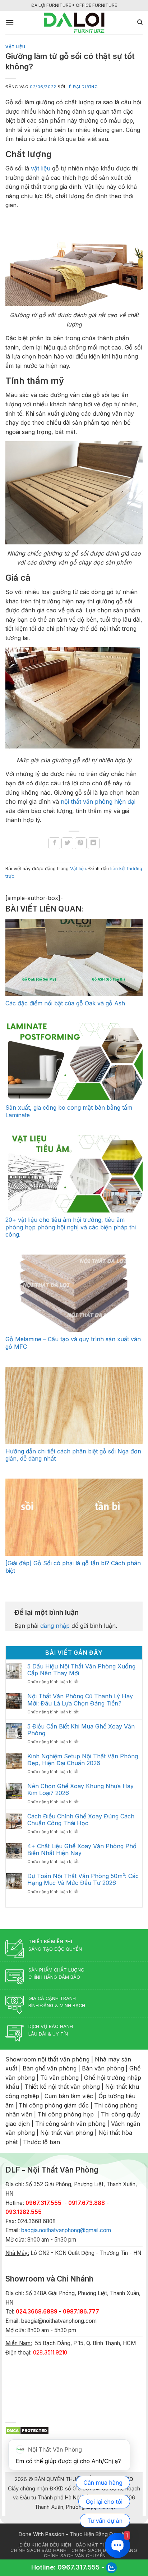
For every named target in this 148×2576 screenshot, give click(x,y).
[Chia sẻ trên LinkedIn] (94, 843)
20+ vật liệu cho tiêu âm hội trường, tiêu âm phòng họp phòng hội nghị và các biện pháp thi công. (71, 1227)
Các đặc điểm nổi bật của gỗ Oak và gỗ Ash (65, 1003)
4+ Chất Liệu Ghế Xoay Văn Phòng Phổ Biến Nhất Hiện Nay (82, 1850)
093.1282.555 (24, 2212)
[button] (10, 22)
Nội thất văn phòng (67, 2133)
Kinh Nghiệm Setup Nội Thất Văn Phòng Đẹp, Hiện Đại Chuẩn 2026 (83, 1760)
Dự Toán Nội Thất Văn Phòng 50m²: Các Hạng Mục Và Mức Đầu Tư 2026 (83, 1880)
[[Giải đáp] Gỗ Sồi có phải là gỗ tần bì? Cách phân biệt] (74, 1517)
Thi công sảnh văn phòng (70, 2124)
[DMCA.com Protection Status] (27, 2430)
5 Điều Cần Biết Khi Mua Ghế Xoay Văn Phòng (81, 1730)
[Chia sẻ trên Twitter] (67, 843)
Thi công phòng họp (66, 2114)
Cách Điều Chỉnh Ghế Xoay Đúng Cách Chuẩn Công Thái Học (81, 1820)
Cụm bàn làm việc (69, 2096)
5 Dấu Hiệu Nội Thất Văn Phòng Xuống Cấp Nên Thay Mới (81, 1670)
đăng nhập (55, 1626)
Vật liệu (15, 47)
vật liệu (41, 168)
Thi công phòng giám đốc (54, 2105)
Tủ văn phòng (59, 2078)
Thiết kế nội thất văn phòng (62, 2087)
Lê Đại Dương (82, 87)
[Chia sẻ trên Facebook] (54, 843)
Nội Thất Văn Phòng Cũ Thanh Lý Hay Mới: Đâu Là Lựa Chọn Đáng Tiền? (80, 1700)
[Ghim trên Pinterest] (81, 843)
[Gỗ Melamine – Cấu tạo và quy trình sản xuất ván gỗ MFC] (74, 1293)
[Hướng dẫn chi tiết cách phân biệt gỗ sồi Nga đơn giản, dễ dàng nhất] (74, 1405)
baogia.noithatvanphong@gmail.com (66, 2230)
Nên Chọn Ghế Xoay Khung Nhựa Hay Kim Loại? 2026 (80, 1790)
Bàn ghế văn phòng (50, 2068)
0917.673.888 (87, 2203)
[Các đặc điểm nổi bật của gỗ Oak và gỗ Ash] (74, 957)
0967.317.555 (78, 2567)
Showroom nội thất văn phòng (47, 2059)
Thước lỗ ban (41, 2142)
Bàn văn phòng (103, 2068)
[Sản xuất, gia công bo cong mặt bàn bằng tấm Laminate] (74, 1062)
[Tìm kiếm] (140, 22)
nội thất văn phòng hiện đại (98, 801)
